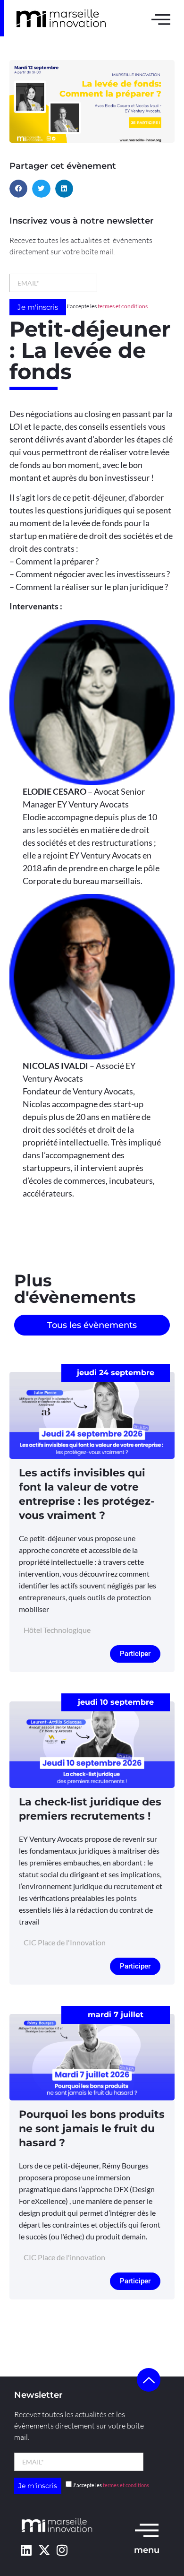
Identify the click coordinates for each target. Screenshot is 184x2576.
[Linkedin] (26, 2550)
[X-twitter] (44, 2550)
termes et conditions (123, 306)
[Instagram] (62, 2550)
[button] (18, 189)
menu (147, 2550)
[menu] (147, 2530)
